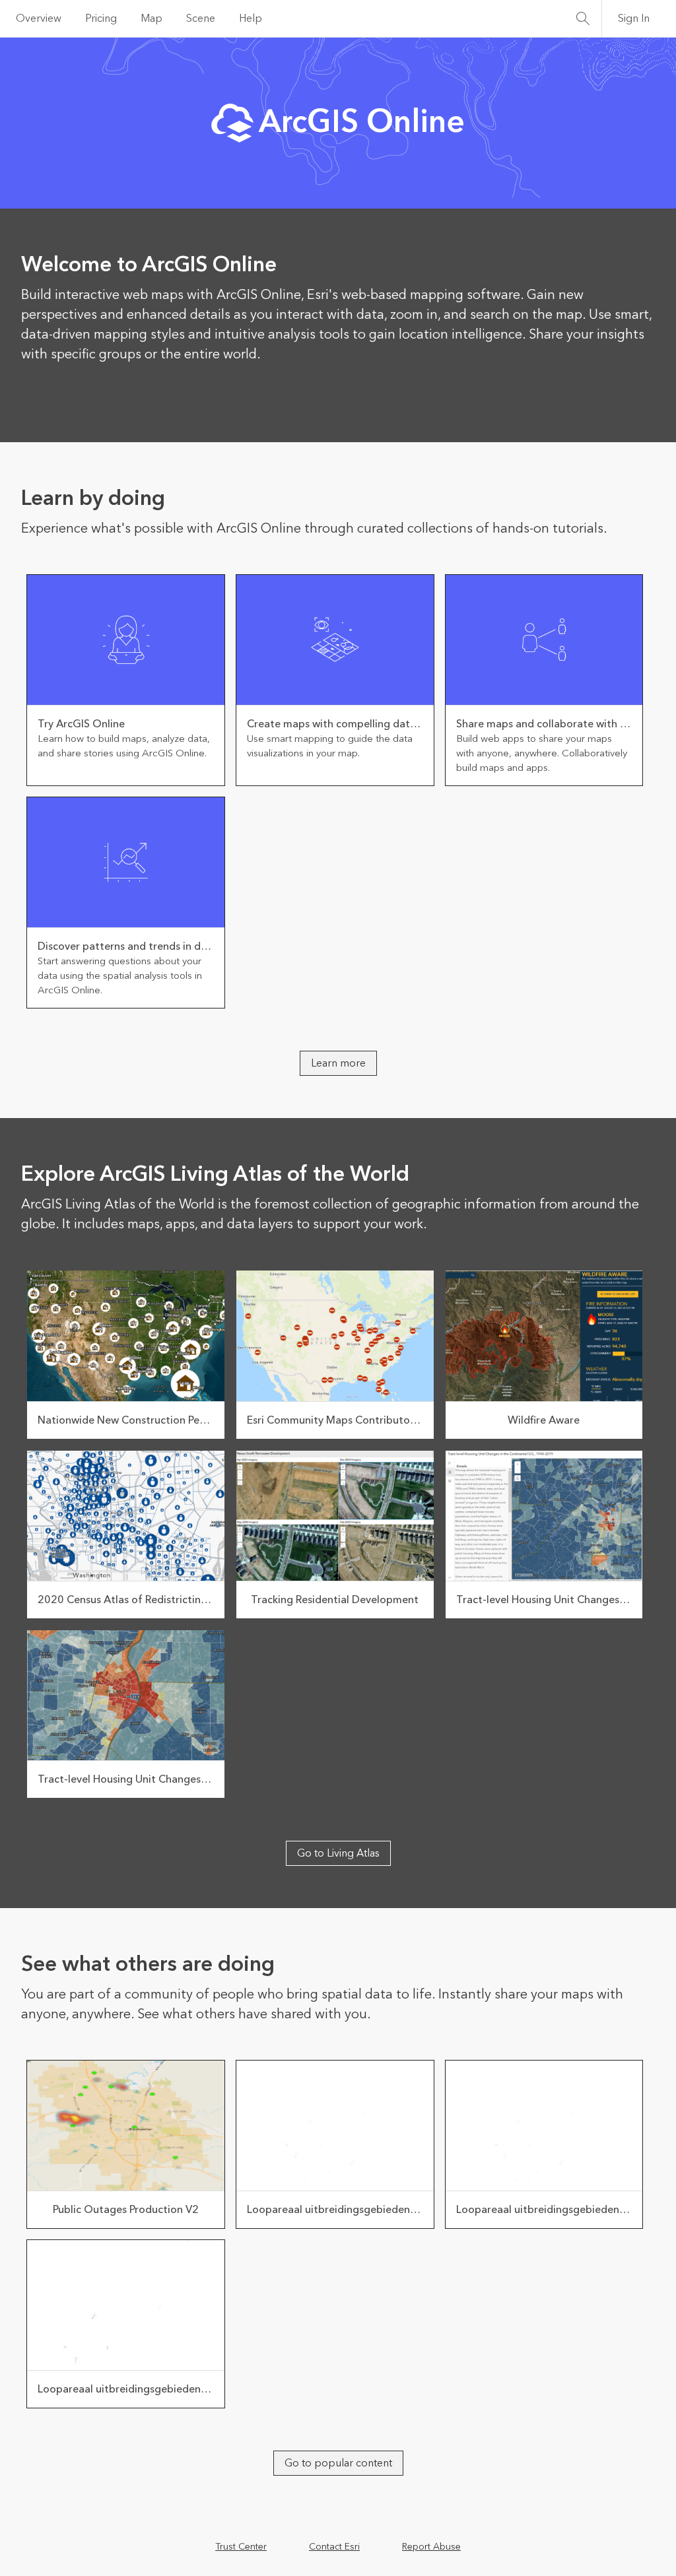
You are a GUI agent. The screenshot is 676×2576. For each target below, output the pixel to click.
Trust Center (241, 2547)
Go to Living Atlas (338, 1853)
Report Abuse (431, 2547)
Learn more (338, 1063)
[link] (126, 680)
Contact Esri (334, 2547)
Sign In (634, 18)
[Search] (583, 18)
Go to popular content (338, 2463)
